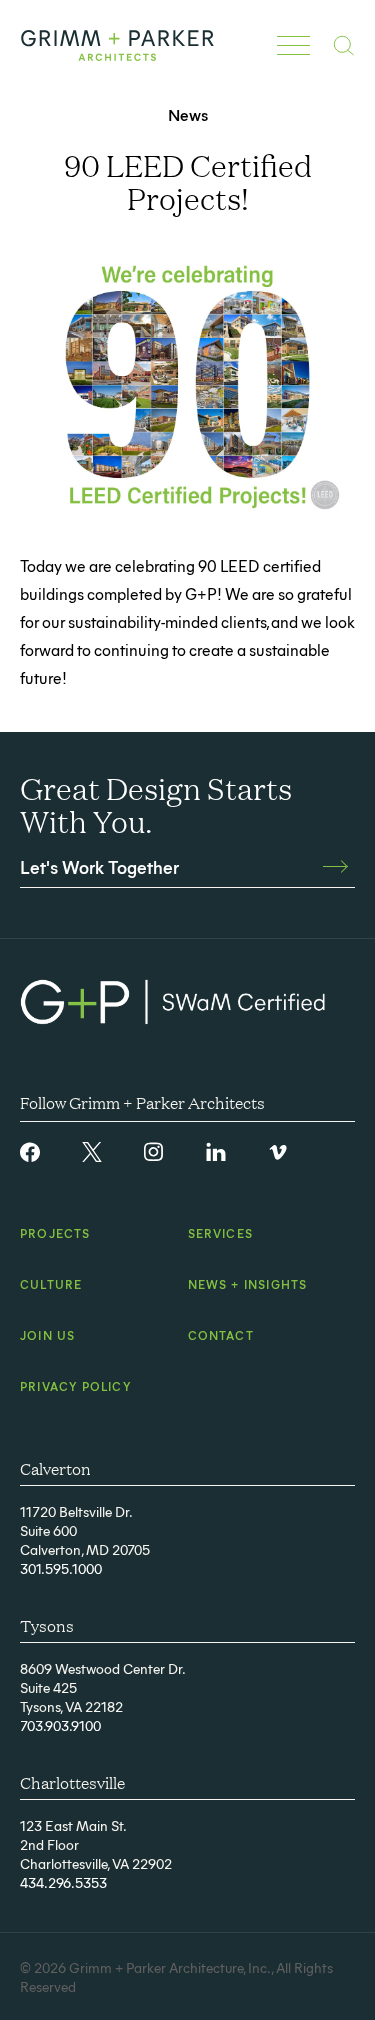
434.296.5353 (63, 1882)
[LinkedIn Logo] (216, 1152)
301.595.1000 (61, 1568)
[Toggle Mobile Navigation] (293, 45)
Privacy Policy (75, 1386)
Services (221, 1233)
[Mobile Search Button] (343, 45)
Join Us (47, 1335)
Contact (221, 1335)
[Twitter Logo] (92, 1152)
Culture (51, 1284)
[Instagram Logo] (154, 1152)
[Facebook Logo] (30, 1152)
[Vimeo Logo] (278, 1152)
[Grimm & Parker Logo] (117, 45)
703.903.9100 (60, 1725)
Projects (55, 1233)
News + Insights (248, 1284)
